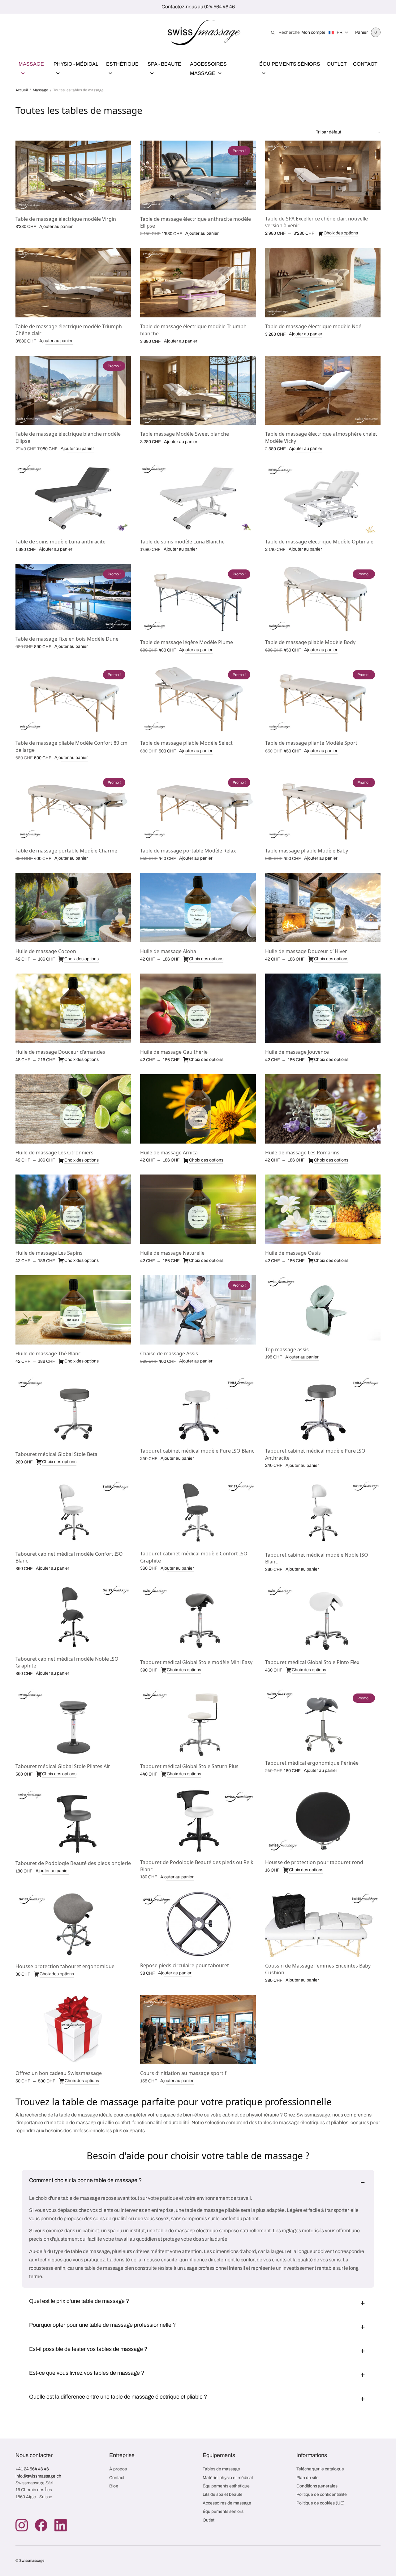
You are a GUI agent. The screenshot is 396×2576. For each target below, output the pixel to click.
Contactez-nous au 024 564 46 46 (198, 7)
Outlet (337, 64)
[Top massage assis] (323, 1308)
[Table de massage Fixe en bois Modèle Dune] (73, 597)
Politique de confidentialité (322, 2494)
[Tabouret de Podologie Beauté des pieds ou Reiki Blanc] (198, 1821)
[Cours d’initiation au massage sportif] (198, 2029)
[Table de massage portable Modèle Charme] (73, 807)
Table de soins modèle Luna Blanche (182, 542)
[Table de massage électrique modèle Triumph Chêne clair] (73, 283)
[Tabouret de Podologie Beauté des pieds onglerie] (73, 1822)
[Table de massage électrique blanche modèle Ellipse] (73, 390)
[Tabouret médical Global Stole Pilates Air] (73, 1723)
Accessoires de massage (227, 2503)
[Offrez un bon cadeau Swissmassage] (73, 2029)
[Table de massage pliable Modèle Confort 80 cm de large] (73, 699)
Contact (365, 64)
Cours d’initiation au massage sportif (183, 2073)
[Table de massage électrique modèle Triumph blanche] (198, 283)
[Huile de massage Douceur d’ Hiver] (323, 908)
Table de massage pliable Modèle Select (186, 743)
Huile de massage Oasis (293, 1253)
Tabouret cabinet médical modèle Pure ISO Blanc (197, 1451)
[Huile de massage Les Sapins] (73, 1209)
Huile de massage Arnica (169, 1153)
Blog (114, 2486)
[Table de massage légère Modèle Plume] (198, 599)
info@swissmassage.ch (38, 2476)
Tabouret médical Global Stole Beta (56, 1454)
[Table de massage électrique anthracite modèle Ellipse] (198, 175)
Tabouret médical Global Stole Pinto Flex (312, 1662)
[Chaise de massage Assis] (198, 1310)
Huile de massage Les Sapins (49, 1253)
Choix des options (341, 233)
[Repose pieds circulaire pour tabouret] (198, 1924)
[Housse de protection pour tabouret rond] (323, 1821)
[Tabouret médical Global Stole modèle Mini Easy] (198, 1619)
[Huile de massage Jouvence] (323, 1008)
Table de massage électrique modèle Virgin (66, 219)
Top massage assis (287, 1349)
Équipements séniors (223, 2511)
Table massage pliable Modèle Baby (307, 851)
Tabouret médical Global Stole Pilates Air (63, 1766)
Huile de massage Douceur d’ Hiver (306, 951)
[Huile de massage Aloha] (198, 908)
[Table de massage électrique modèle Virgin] (73, 175)
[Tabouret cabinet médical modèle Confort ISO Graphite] (198, 1512)
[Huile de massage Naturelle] (198, 1209)
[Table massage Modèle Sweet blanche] (198, 390)
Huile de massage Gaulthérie (174, 1052)
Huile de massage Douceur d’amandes (60, 1052)
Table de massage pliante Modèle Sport (311, 743)
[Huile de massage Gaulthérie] (198, 1008)
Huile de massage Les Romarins (302, 1153)
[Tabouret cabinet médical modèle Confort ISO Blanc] (73, 1512)
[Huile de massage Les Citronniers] (73, 1109)
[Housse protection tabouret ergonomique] (73, 1924)
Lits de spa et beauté (223, 2494)
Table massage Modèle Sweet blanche (185, 434)
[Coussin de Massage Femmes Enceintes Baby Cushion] (323, 1924)
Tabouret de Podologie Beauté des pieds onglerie (73, 1863)
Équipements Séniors (290, 64)
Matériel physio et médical (228, 2478)
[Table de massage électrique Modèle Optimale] (323, 498)
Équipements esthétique (226, 2486)
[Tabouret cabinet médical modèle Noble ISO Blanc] (323, 1513)
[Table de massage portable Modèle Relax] (198, 807)
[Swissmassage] (204, 33)
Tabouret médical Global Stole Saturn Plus (189, 1766)
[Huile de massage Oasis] (323, 1209)
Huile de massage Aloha (168, 951)
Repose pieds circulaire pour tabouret (185, 1965)
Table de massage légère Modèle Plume (187, 642)
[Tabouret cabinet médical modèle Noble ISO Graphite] (73, 1617)
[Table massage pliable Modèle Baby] (323, 807)
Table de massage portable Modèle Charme (66, 851)
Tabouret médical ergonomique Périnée (312, 1763)
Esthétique (122, 64)
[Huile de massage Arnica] (198, 1109)
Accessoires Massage (208, 69)
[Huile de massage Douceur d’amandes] (73, 1008)
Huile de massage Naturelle (172, 1253)
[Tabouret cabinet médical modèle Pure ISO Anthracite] (323, 1409)
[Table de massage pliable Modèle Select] (198, 699)
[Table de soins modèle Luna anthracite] (73, 498)
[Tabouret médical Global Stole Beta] (73, 1410)
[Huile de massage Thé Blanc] (73, 1310)
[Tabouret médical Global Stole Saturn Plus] (198, 1723)
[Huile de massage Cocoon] (73, 908)
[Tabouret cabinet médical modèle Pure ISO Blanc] (198, 1409)
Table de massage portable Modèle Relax (188, 851)
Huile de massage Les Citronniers (54, 1153)
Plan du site (308, 2478)
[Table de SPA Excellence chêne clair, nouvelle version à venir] (323, 175)
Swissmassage (32, 2561)
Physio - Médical (76, 64)
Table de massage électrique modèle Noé (313, 326)
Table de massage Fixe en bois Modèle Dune (67, 639)
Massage (31, 64)
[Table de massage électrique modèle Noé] (323, 283)
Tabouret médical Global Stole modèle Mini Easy (196, 1662)
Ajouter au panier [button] (56, 227)
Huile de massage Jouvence (297, 1052)
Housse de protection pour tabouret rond (314, 1862)
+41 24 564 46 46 (32, 2469)
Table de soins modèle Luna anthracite (60, 542)
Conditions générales (317, 2486)
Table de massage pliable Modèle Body (310, 642)
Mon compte (313, 32)
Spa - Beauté (164, 64)
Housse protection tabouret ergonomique (65, 1966)
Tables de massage (221, 2469)
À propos (118, 2469)
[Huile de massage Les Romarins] (323, 1109)
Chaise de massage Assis (169, 1353)
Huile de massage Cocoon (46, 951)
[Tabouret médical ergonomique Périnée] (323, 1721)
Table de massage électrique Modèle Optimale (319, 542)
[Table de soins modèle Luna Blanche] (198, 498)
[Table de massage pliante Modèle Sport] (323, 699)
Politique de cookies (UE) (321, 2503)
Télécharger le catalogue (320, 2469)
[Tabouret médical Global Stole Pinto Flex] (323, 1619)
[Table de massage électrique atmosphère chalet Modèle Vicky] (323, 390)
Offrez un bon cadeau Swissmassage (59, 2073)
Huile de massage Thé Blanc (48, 1353)
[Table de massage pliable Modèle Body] (323, 599)
